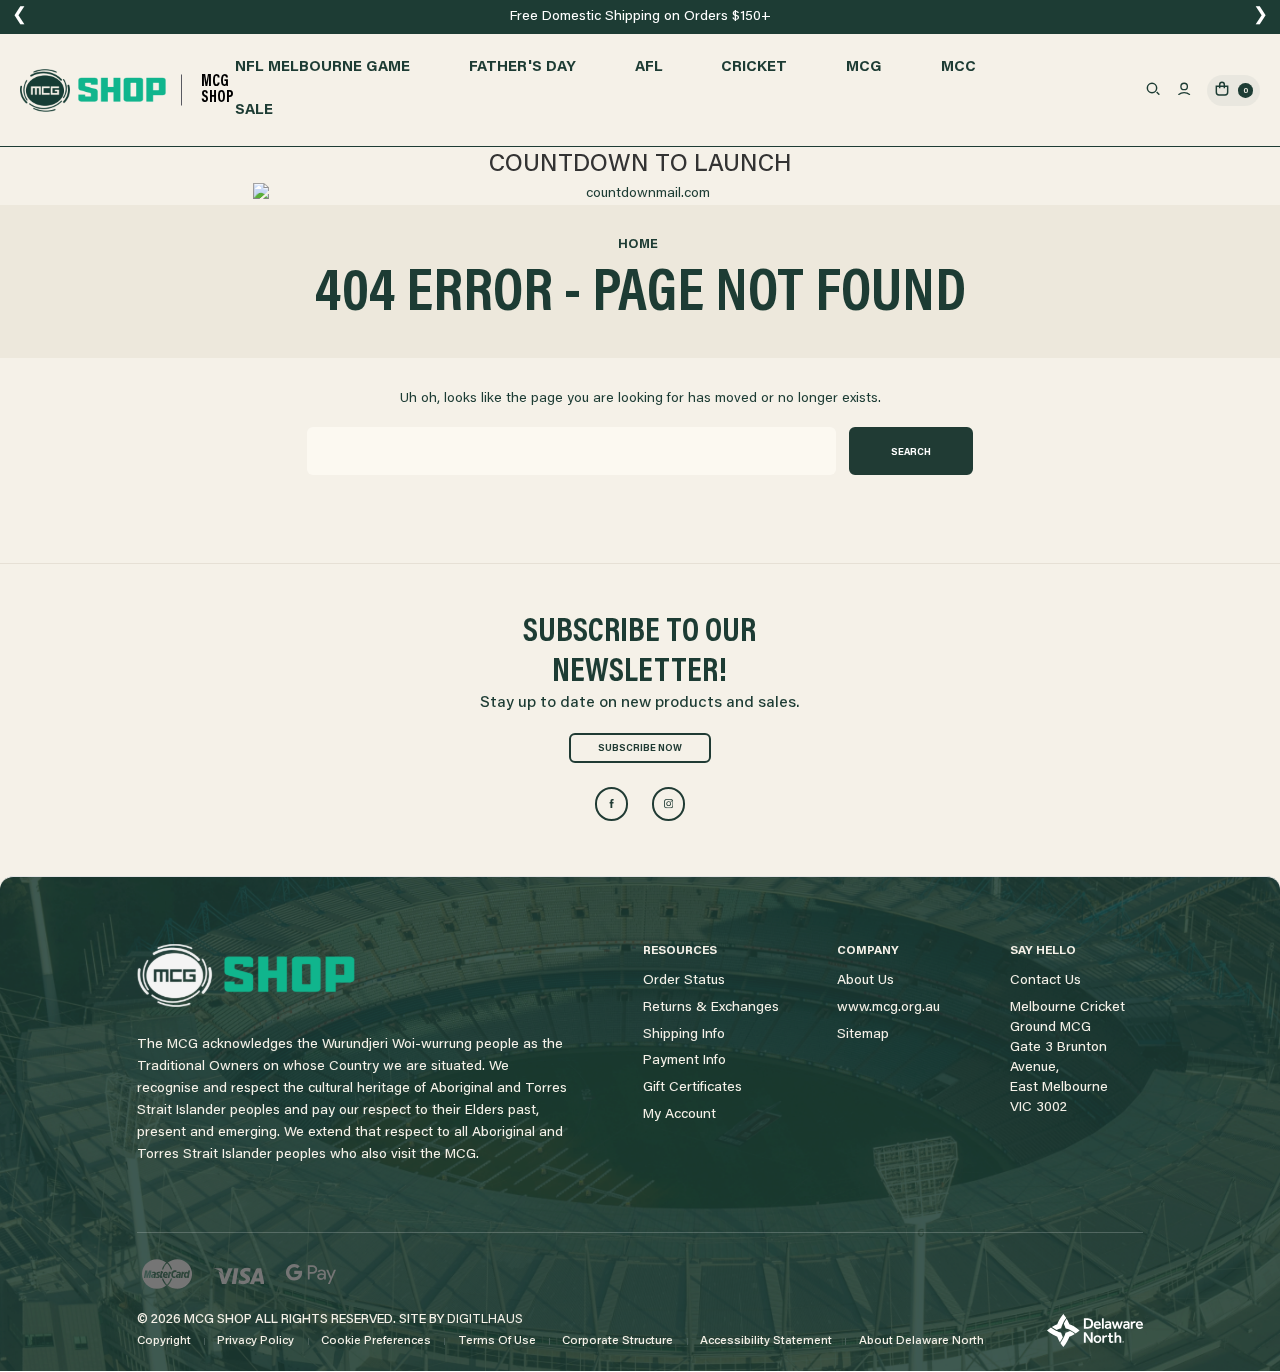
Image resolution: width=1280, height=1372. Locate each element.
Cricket (754, 67)
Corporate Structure (617, 1341)
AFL (649, 67)
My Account (679, 1115)
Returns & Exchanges (711, 1008)
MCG (864, 67)
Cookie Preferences (376, 1341)
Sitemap (863, 1035)
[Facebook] (611, 803)
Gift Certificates (692, 1088)
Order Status (684, 981)
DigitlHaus (485, 1319)
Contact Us (1045, 981)
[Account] (1184, 90)
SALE (254, 110)
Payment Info (684, 1061)
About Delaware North (921, 1341)
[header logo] (246, 976)
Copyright (164, 1341)
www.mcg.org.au (888, 1008)
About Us (865, 981)
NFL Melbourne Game (322, 67)
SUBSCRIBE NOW (640, 748)
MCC (958, 67)
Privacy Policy (255, 1341)
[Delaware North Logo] (1095, 1331)
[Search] (1153, 90)
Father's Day (522, 67)
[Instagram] (668, 803)
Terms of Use (497, 1341)
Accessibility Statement (766, 1341)
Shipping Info (684, 1035)
